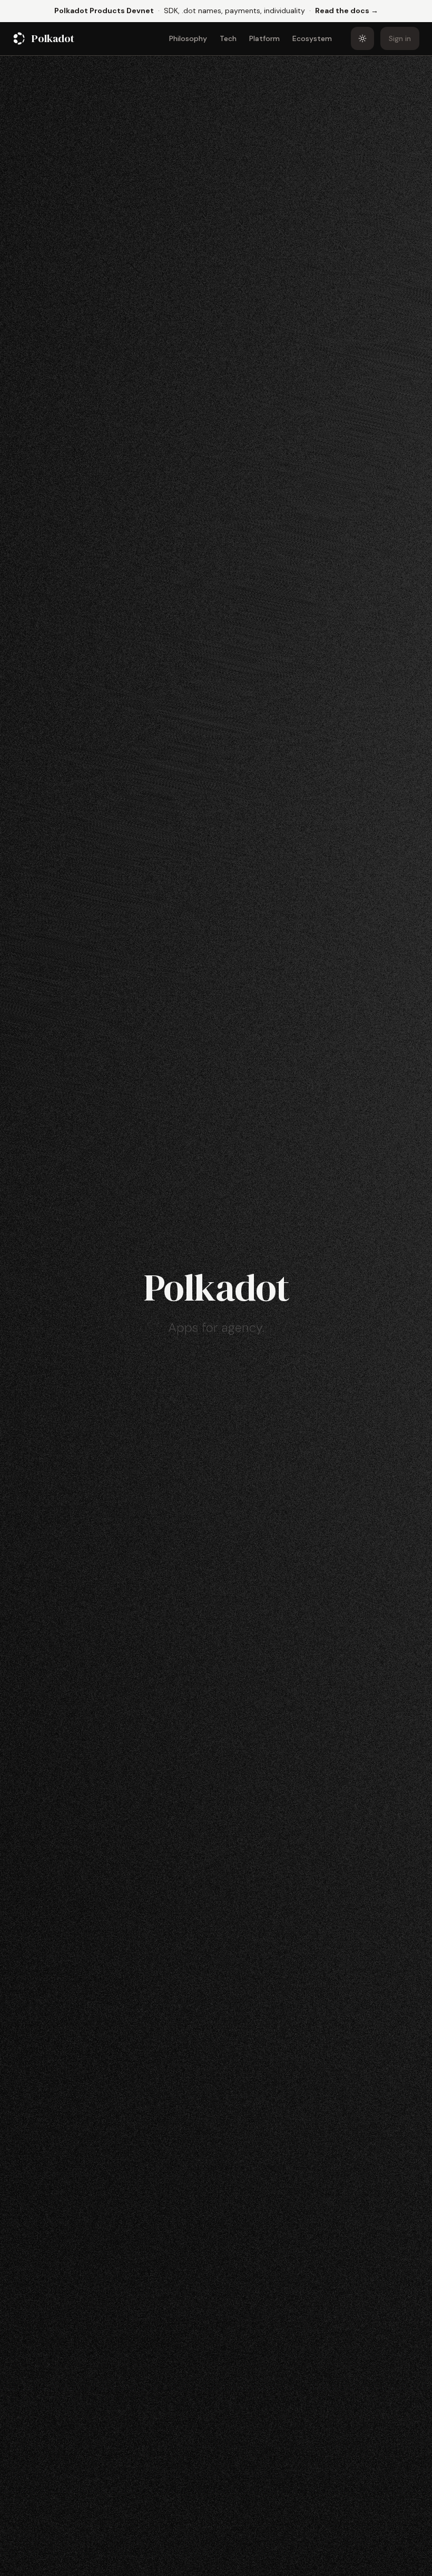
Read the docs (347, 10)
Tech (228, 38)
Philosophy (188, 38)
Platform (264, 38)
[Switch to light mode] (362, 38)
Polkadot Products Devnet (104, 11)
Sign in (400, 38)
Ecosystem (312, 38)
